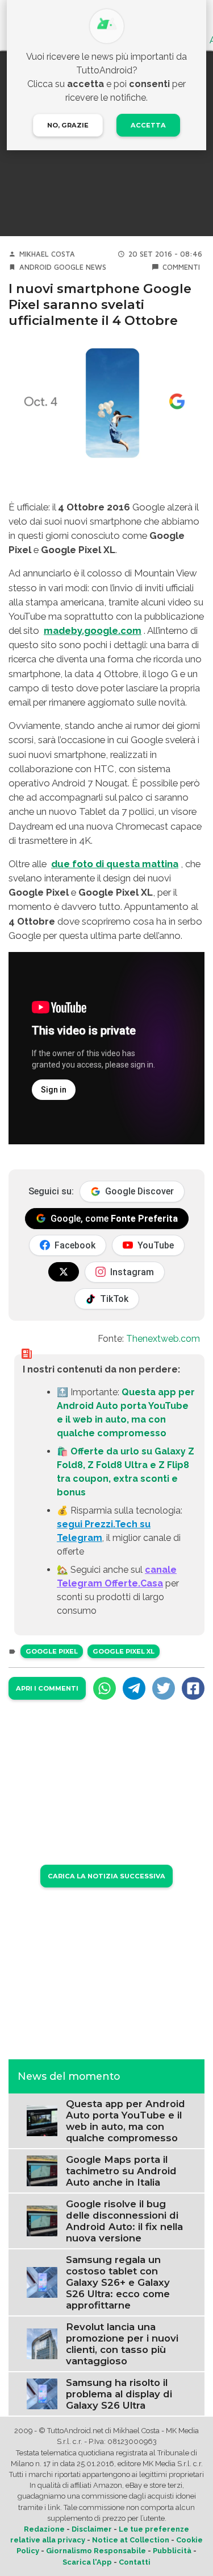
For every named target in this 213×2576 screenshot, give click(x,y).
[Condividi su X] (164, 1688)
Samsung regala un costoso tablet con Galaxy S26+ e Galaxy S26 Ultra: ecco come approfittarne (118, 2282)
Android (35, 267)
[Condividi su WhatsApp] (105, 1688)
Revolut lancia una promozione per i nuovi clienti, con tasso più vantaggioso (122, 2344)
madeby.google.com (93, 630)
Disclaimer (92, 2529)
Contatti (135, 2562)
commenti (181, 267)
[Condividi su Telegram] (134, 1688)
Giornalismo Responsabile (96, 2551)
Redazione (44, 2529)
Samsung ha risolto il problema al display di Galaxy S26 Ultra (119, 2394)
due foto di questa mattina (115, 864)
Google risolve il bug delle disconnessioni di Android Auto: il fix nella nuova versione (124, 2221)
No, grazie (68, 125)
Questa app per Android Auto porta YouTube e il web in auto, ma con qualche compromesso (126, 2121)
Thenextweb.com (163, 1339)
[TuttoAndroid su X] (64, 1272)
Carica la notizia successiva (106, 1876)
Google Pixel (52, 1651)
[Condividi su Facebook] (193, 1688)
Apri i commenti (47, 1688)
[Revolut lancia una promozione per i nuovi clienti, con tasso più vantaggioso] (42, 2344)
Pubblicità (172, 2551)
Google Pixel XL (124, 1651)
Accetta (148, 125)
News (96, 267)
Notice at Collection (131, 2540)
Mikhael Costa (47, 254)
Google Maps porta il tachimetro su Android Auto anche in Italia (121, 2171)
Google (69, 267)
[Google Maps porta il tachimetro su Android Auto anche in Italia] (42, 2171)
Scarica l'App (87, 2562)
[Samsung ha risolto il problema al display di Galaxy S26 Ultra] (42, 2394)
